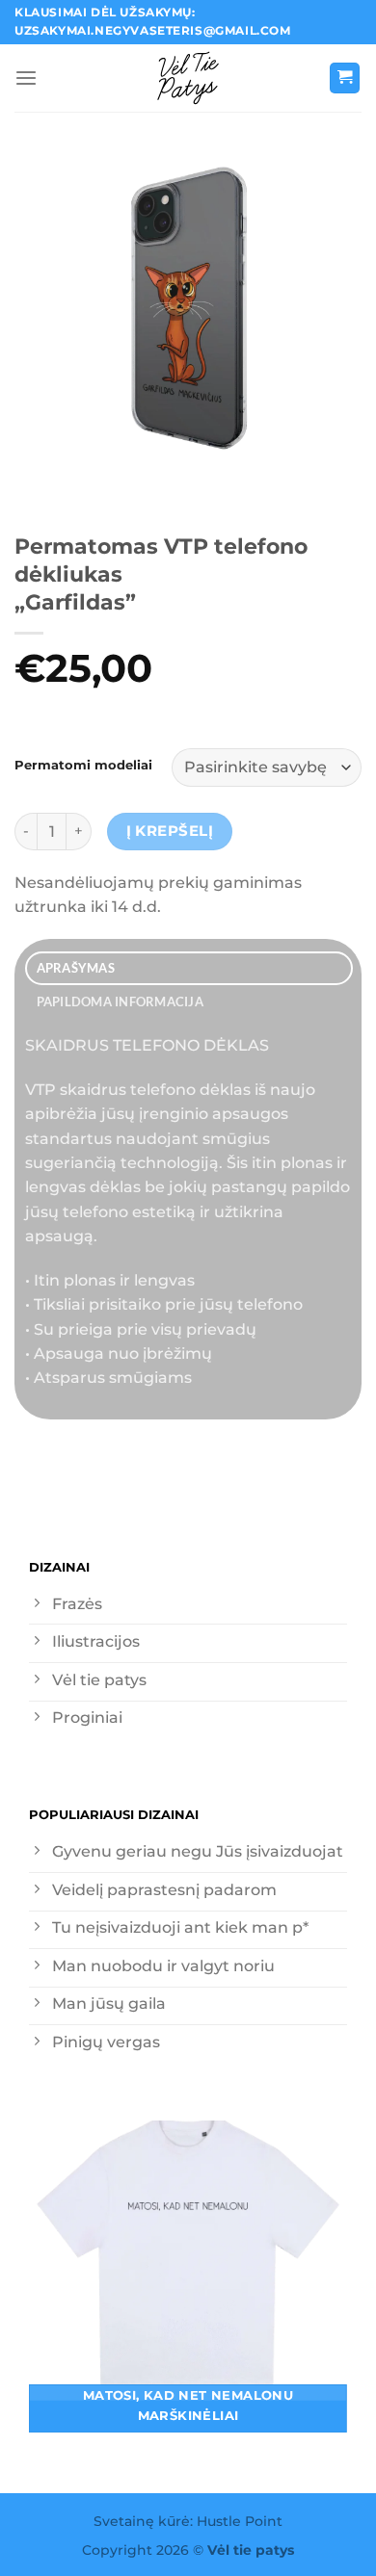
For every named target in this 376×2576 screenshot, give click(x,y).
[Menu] (26, 78)
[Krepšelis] (345, 78)
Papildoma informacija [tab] (120, 1002)
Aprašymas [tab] (76, 968)
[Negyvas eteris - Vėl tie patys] (188, 78)
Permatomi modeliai (83, 765)
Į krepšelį (170, 831)
